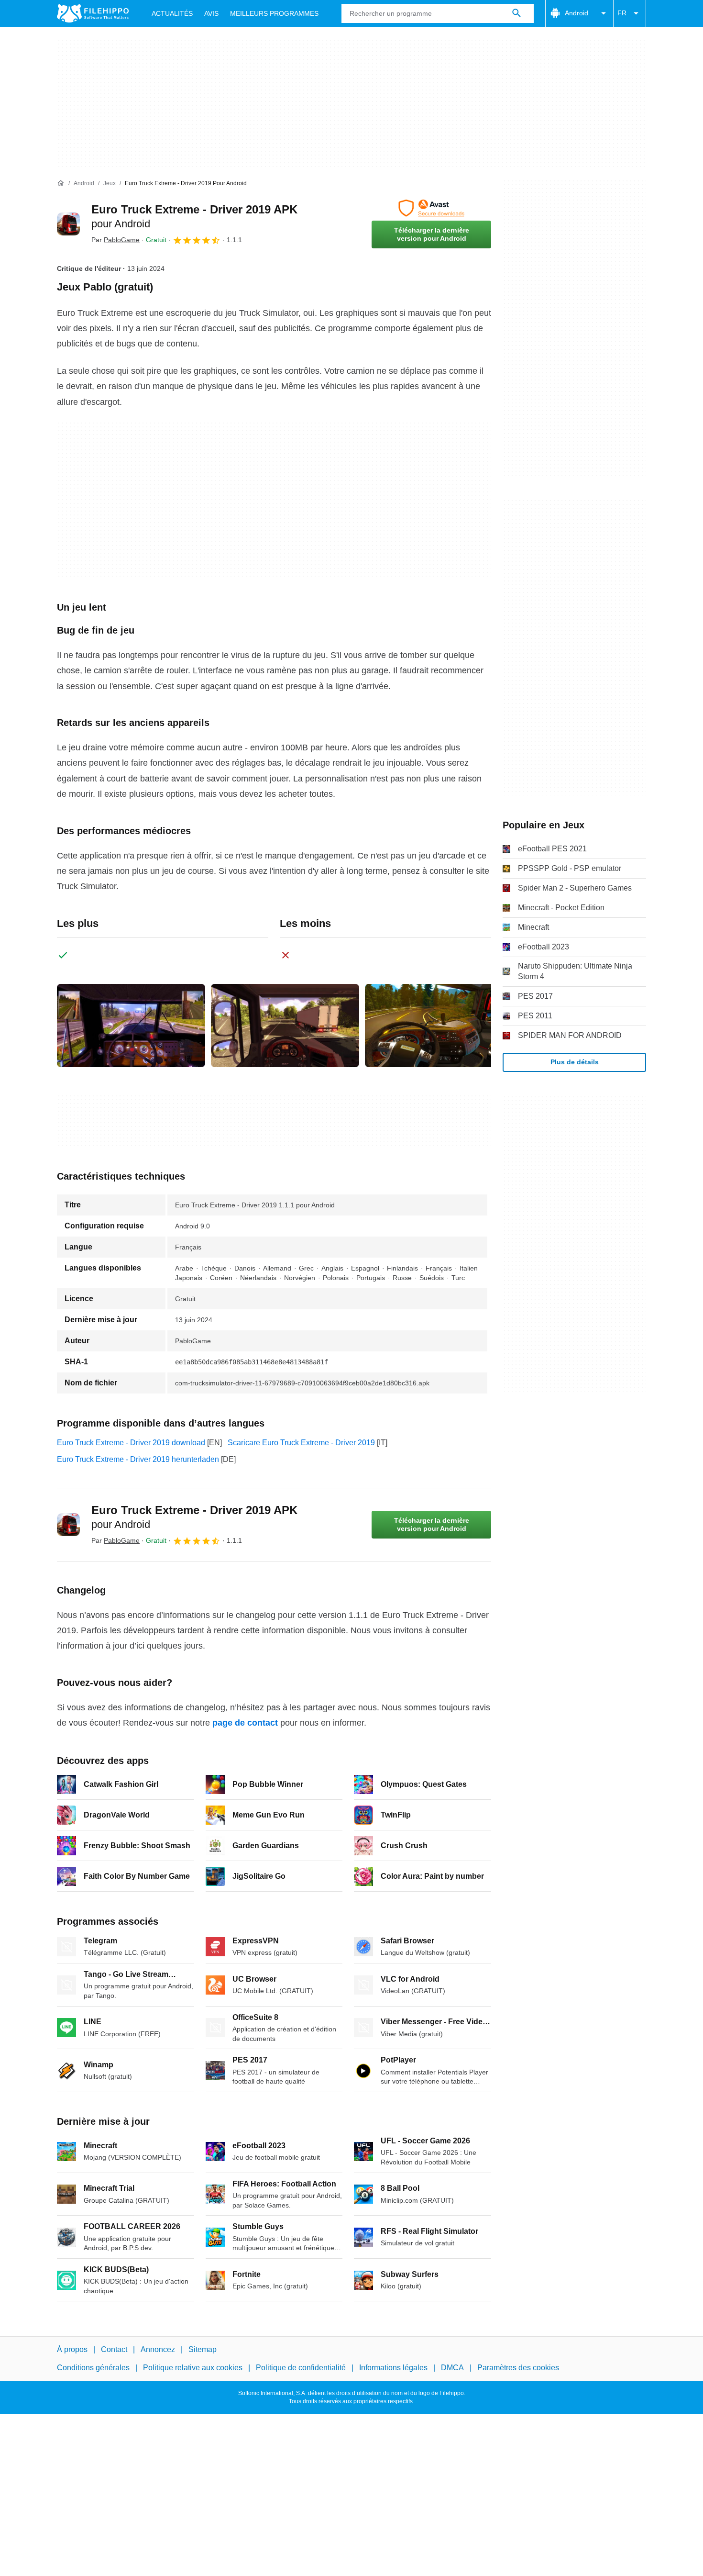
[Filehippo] (93, 13)
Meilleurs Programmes (274, 13)
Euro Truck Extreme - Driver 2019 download (131, 1443)
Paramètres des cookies (518, 2368)
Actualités (172, 13)
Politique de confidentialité (301, 2368)
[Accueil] (61, 183)
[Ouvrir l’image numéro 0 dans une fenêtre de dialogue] (131, 1026)
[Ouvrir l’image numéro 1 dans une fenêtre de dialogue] (285, 1026)
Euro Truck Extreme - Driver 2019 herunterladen (138, 1459)
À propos (72, 2349)
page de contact (245, 1723)
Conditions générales (93, 2368)
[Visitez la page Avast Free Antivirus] (431, 208)
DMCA (452, 2368)
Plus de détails (575, 1062)
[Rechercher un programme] (516, 13)
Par (115, 240)
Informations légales (393, 2368)
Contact (114, 2349)
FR (622, 13)
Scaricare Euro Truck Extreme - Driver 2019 (301, 1443)
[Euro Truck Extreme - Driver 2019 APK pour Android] (68, 224)
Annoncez (158, 2349)
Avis (211, 13)
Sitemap (203, 2349)
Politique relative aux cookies (193, 2368)
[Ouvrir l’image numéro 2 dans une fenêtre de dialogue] (439, 1026)
